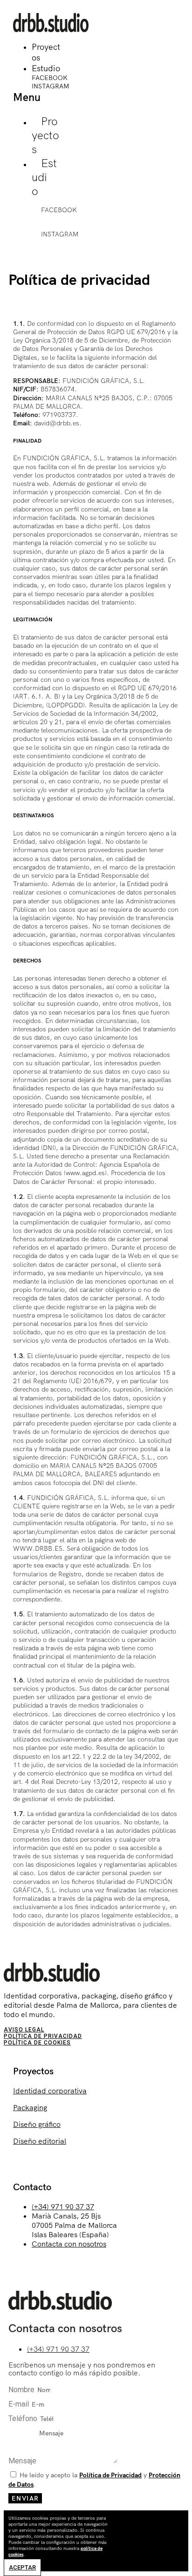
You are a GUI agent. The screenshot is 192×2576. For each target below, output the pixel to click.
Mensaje (23, 2461)
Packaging (30, 2107)
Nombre (22, 2390)
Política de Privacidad (43, 2036)
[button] (38, 92)
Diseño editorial (40, 2141)
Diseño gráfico (37, 2124)
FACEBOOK (50, 78)
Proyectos (45, 135)
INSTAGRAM (50, 86)
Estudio (46, 68)
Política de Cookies (37, 2043)
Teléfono (24, 2418)
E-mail (20, 2404)
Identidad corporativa (50, 2091)
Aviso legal (24, 2030)
